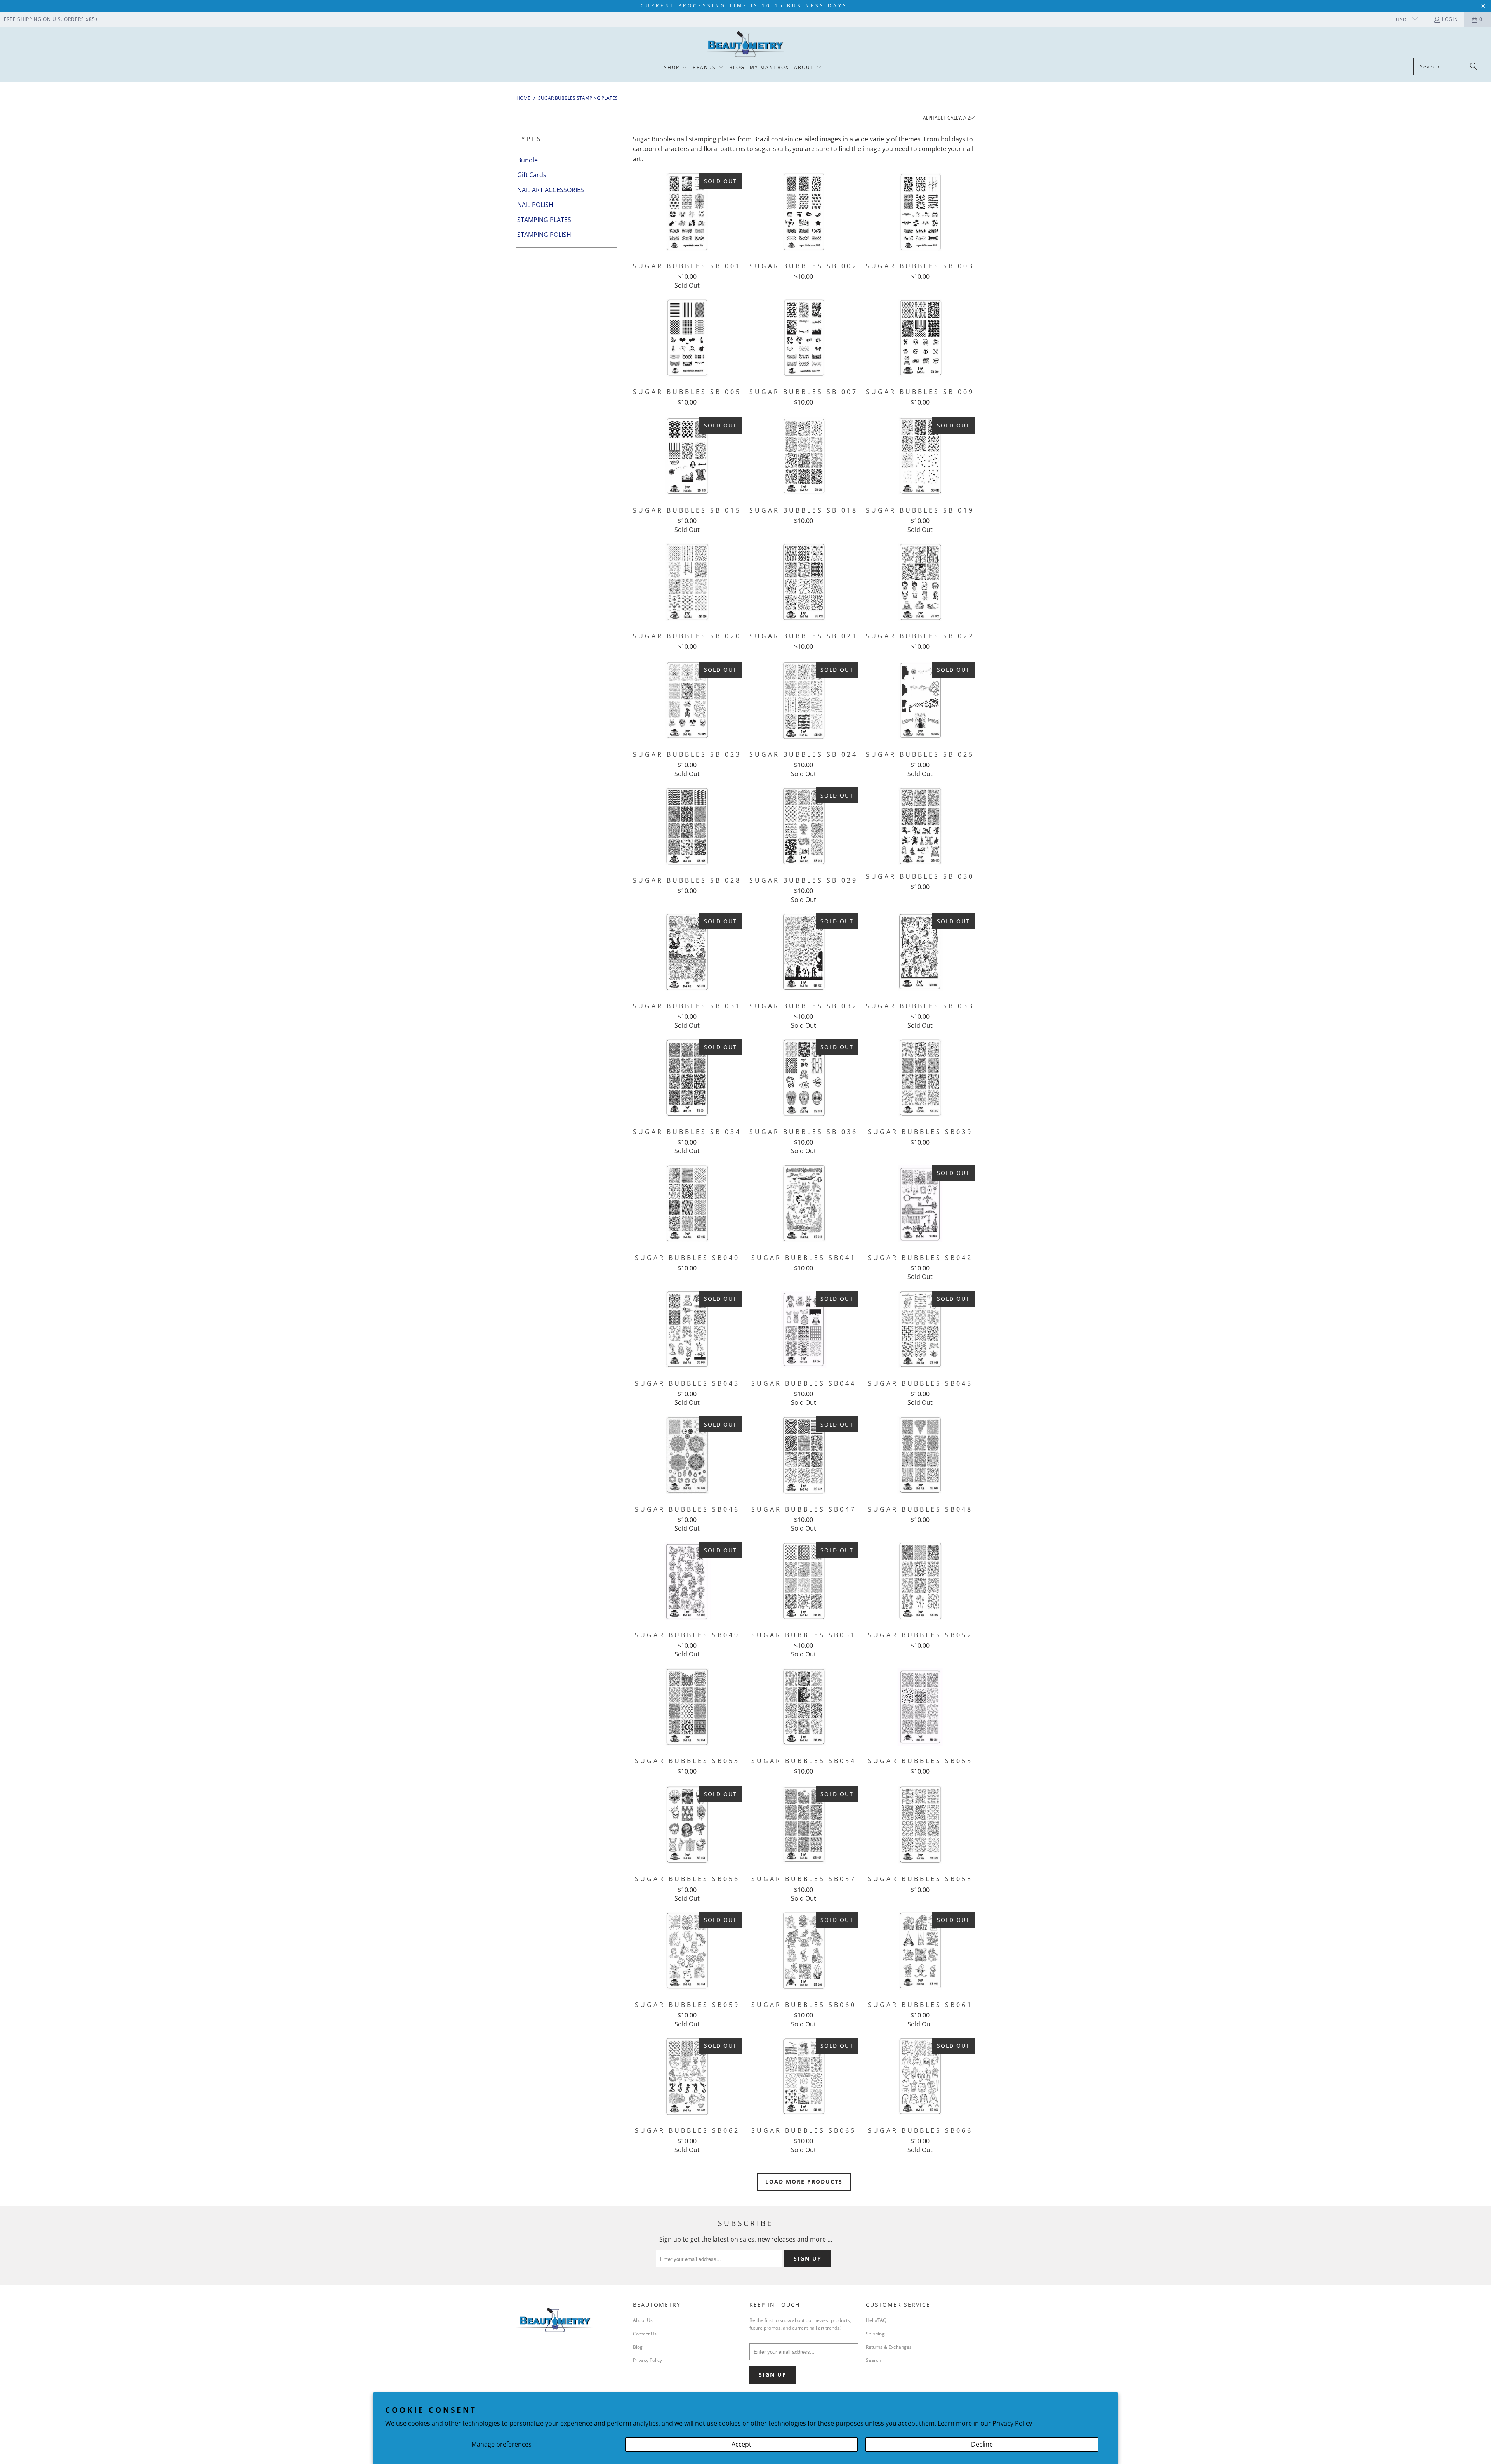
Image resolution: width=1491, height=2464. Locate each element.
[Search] (1474, 66)
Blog (638, 2347)
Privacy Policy (1012, 2423)
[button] (676, 68)
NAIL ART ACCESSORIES (551, 190)
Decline (982, 2444)
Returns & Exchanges (889, 2347)
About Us (643, 2320)
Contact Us (645, 2334)
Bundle (527, 160)
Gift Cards (532, 175)
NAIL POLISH (535, 205)
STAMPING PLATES (544, 220)
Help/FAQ (876, 2320)
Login (1450, 19)
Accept (741, 2444)
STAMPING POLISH (544, 235)
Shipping (875, 2334)
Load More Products (804, 2182)
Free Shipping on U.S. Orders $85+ (51, 19)
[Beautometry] (745, 44)
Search (873, 2360)
